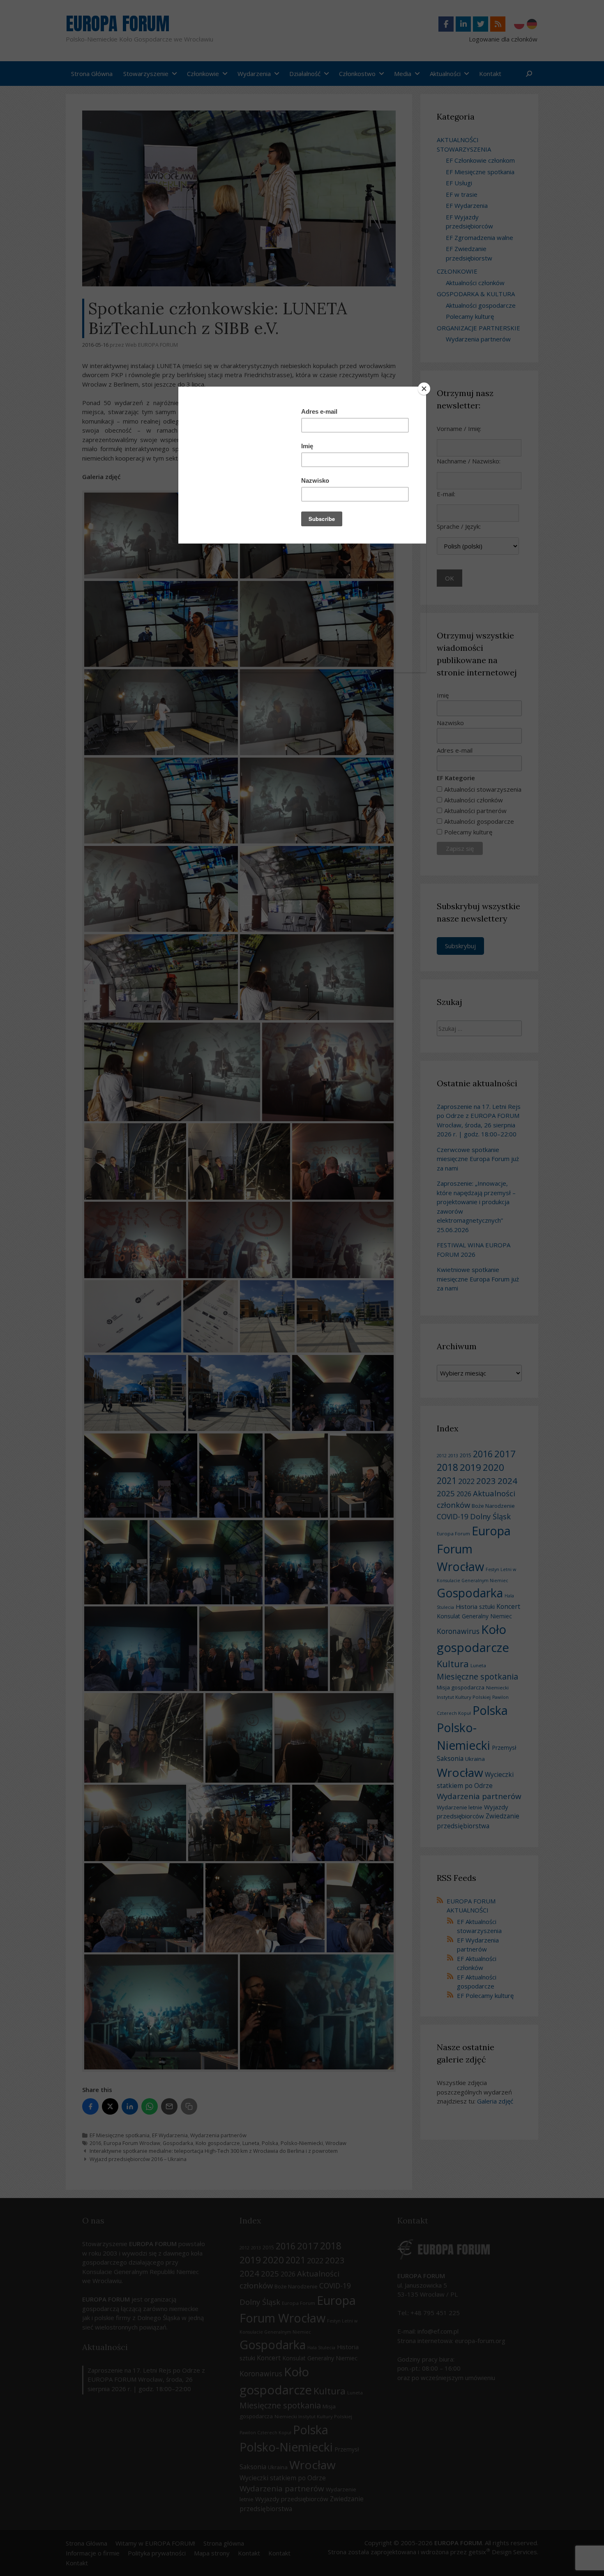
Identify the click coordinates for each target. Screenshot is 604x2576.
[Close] (424, 389)
